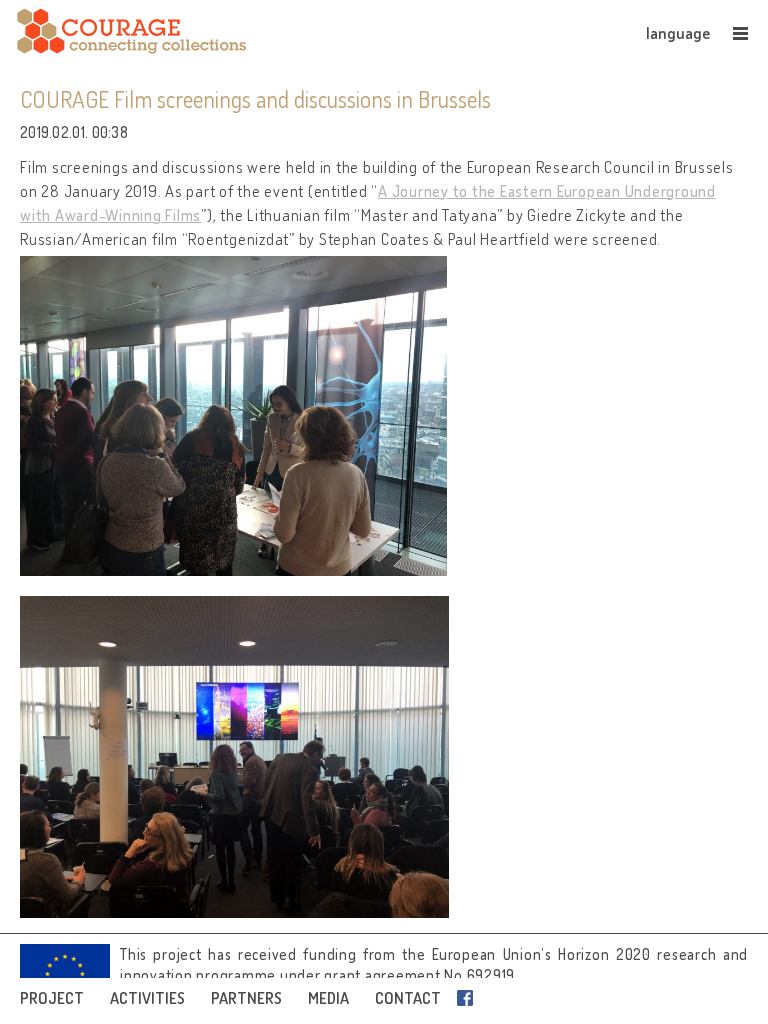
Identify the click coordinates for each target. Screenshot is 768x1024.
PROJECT (52, 998)
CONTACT (408, 998)
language (678, 33)
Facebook (469, 998)
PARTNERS (246, 998)
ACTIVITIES (147, 998)
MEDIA (328, 998)
